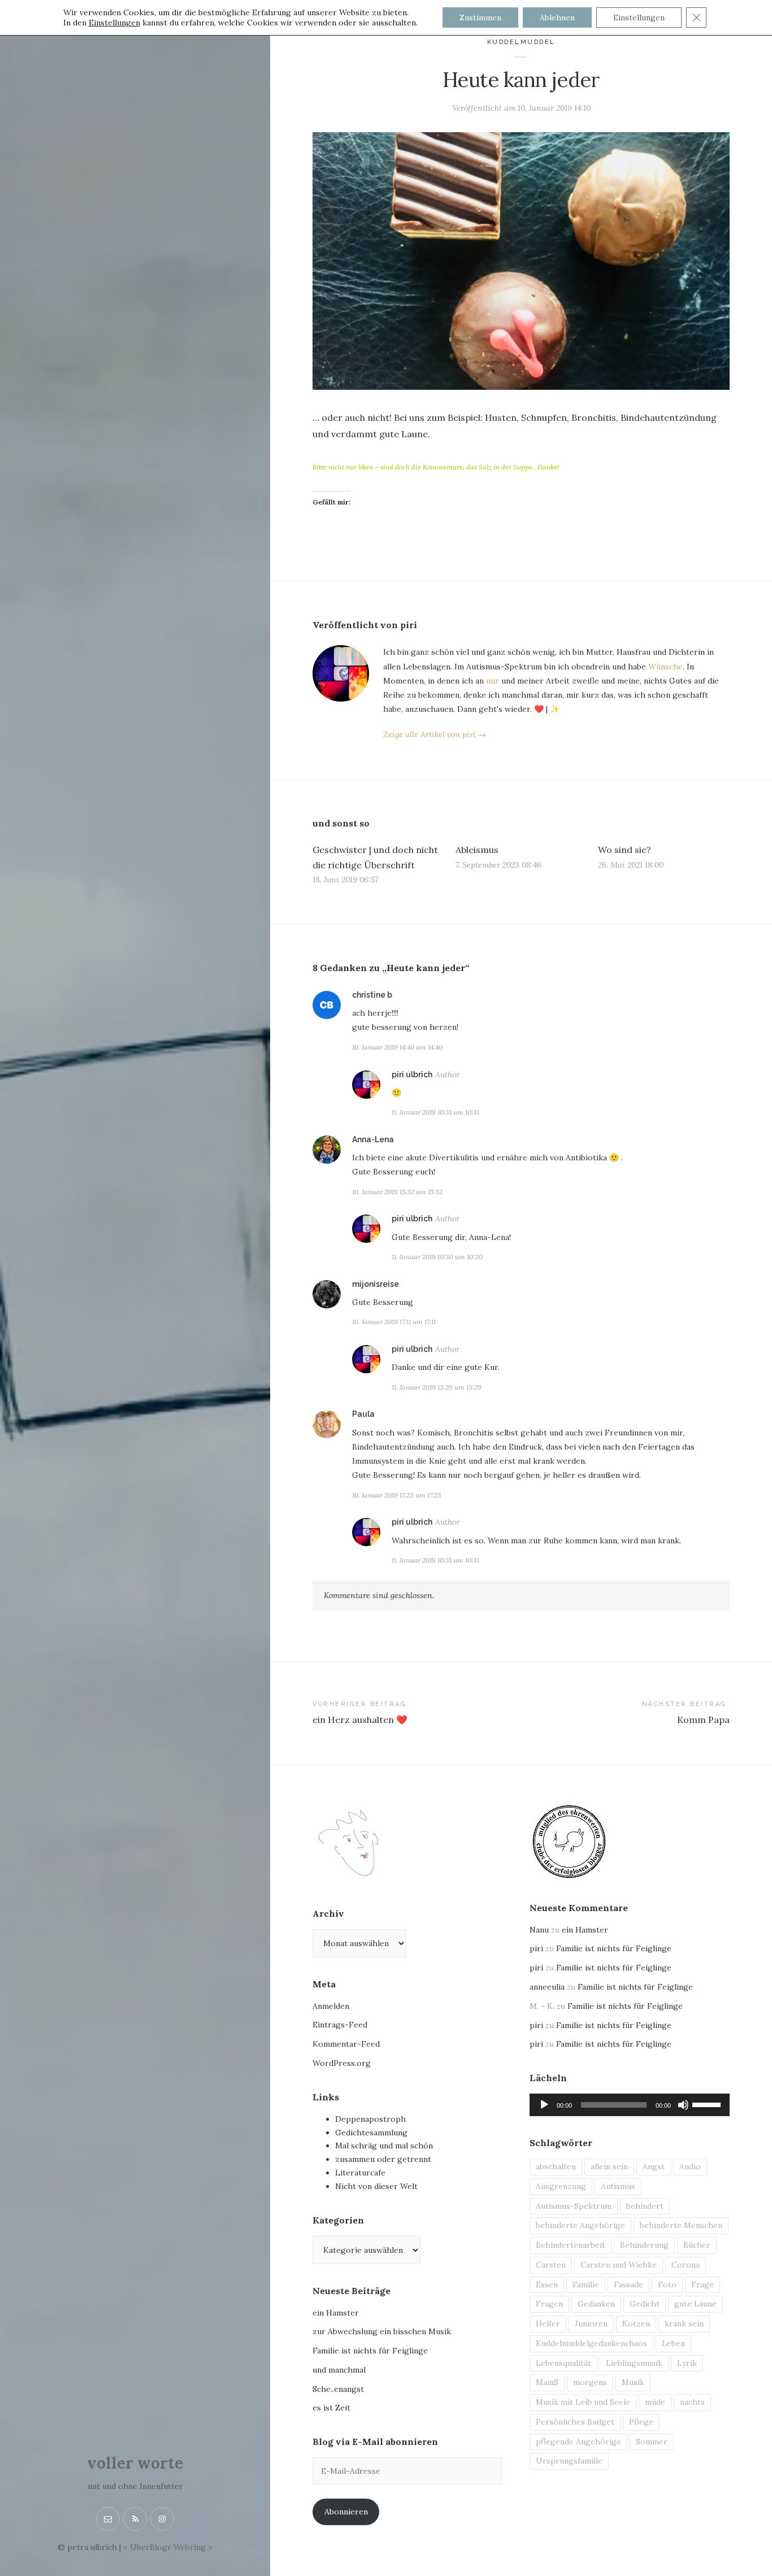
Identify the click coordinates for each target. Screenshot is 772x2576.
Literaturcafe (360, 2173)
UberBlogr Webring (168, 2547)
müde (655, 2402)
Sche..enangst (338, 2389)
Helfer (548, 2323)
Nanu (539, 1930)
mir (493, 681)
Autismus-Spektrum (574, 2206)
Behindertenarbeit (571, 2245)
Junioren (591, 2323)
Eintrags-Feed (340, 2025)
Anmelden (331, 2006)
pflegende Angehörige (578, 2442)
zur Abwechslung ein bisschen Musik (382, 2331)
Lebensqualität (563, 2363)
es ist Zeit (331, 2408)
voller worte (135, 2463)
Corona (686, 2265)
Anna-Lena (373, 1139)
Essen (547, 2285)
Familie (586, 2285)
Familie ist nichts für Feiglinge (370, 2351)
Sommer (652, 2442)
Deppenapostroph (370, 2119)
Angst (654, 2166)
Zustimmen (480, 18)
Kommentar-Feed (346, 2044)
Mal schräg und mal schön (384, 2146)
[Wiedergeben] (544, 2105)
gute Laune (695, 2304)
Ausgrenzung (561, 2186)
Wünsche (665, 667)
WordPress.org (342, 2063)
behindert (645, 2206)
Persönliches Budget (575, 2422)
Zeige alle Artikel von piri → (435, 734)
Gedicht (645, 2304)
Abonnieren (346, 2512)
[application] (630, 2105)
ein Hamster (336, 2313)
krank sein (684, 2323)
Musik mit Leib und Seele (583, 2402)
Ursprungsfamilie (569, 2461)
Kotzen (636, 2323)
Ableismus (477, 850)
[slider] (708, 2104)
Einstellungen (114, 23)
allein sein (609, 2166)
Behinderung (644, 2245)
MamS (547, 2382)
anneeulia (547, 1987)
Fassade (628, 2285)
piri (536, 1948)
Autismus (618, 2186)
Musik (633, 2382)
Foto (667, 2285)
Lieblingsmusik (634, 2363)
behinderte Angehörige (580, 2225)
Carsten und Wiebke (619, 2265)
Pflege (641, 2422)
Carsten (551, 2265)
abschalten (556, 2166)
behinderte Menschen (681, 2225)
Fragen (549, 2304)
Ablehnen (557, 18)
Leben (673, 2343)
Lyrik (687, 2363)
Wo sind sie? (624, 850)
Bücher (697, 2245)
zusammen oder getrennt (383, 2159)
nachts (692, 2402)
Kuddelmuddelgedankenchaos (591, 2343)
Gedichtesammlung (371, 2133)
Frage (702, 2285)
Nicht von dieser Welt (376, 2186)
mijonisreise (376, 1284)
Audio (690, 2166)
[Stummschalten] (683, 2105)
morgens (590, 2382)
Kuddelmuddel (521, 42)
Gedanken (596, 2304)
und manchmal (339, 2370)
